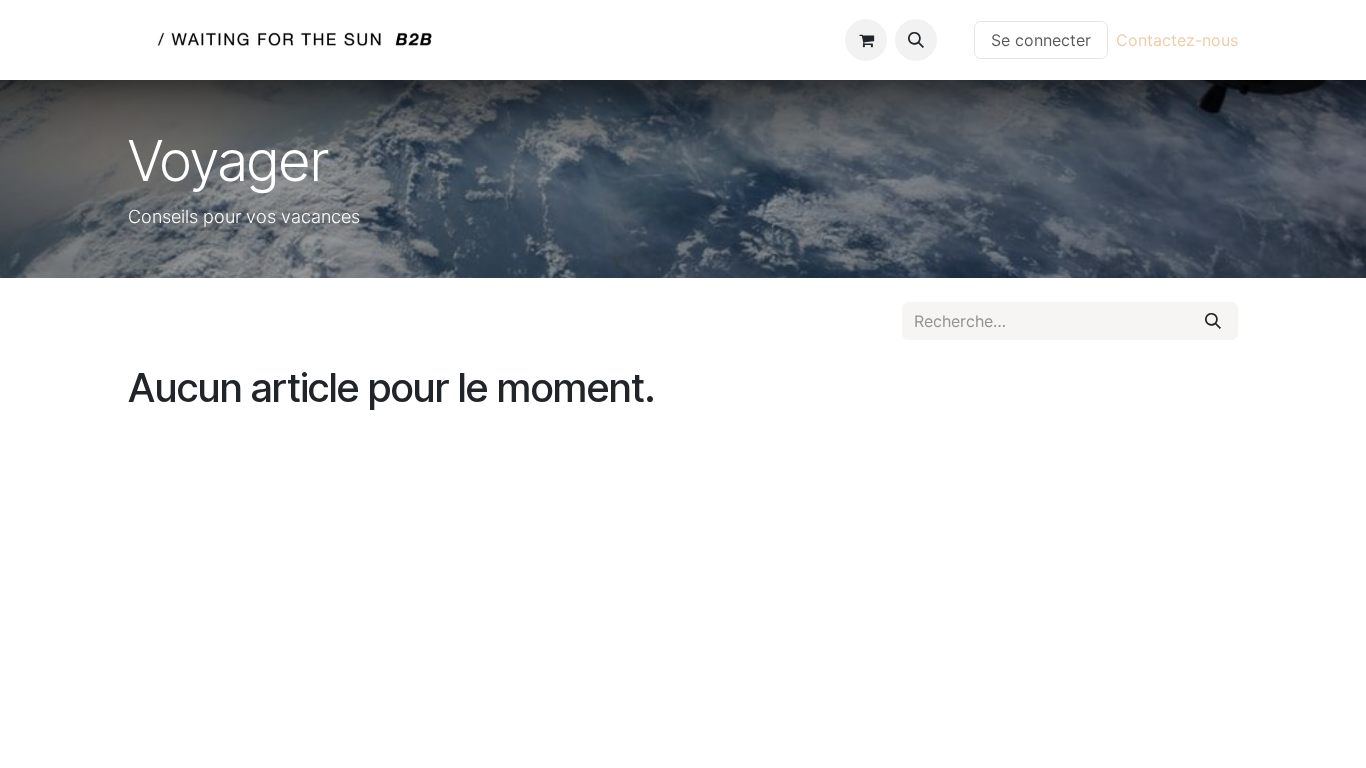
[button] (916, 40)
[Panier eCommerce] (866, 40)
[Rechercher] (1213, 321)
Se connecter (1041, 40)
